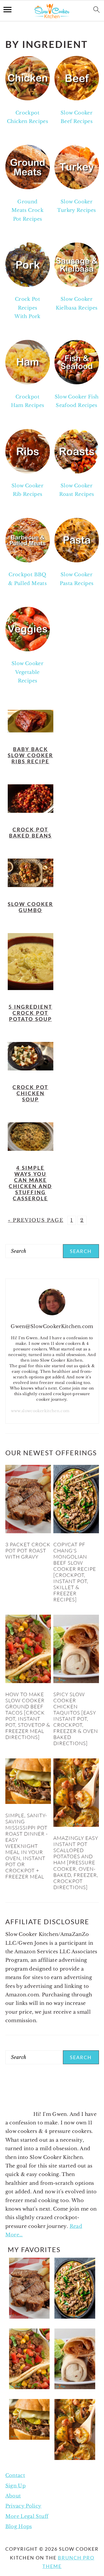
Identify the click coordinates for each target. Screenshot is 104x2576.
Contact (15, 2475)
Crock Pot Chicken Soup (30, 1093)
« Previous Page (36, 1220)
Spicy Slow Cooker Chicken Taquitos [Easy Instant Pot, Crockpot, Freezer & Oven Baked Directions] (76, 1719)
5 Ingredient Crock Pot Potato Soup (30, 1013)
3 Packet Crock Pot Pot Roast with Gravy (28, 1551)
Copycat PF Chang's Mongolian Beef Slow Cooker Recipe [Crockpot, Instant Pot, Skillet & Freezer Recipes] (75, 1572)
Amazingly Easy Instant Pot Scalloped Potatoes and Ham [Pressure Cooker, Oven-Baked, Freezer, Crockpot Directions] (76, 1862)
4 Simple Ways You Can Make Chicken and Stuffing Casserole (30, 1183)
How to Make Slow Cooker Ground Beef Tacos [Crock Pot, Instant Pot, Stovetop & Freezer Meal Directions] (28, 1716)
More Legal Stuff (27, 2516)
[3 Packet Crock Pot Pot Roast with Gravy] (28, 1532)
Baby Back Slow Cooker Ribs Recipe (30, 755)
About (13, 2496)
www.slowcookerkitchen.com (40, 1411)
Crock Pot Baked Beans (30, 832)
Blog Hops (19, 2526)
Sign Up (16, 2486)
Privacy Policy (23, 2506)
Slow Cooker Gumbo (30, 907)
